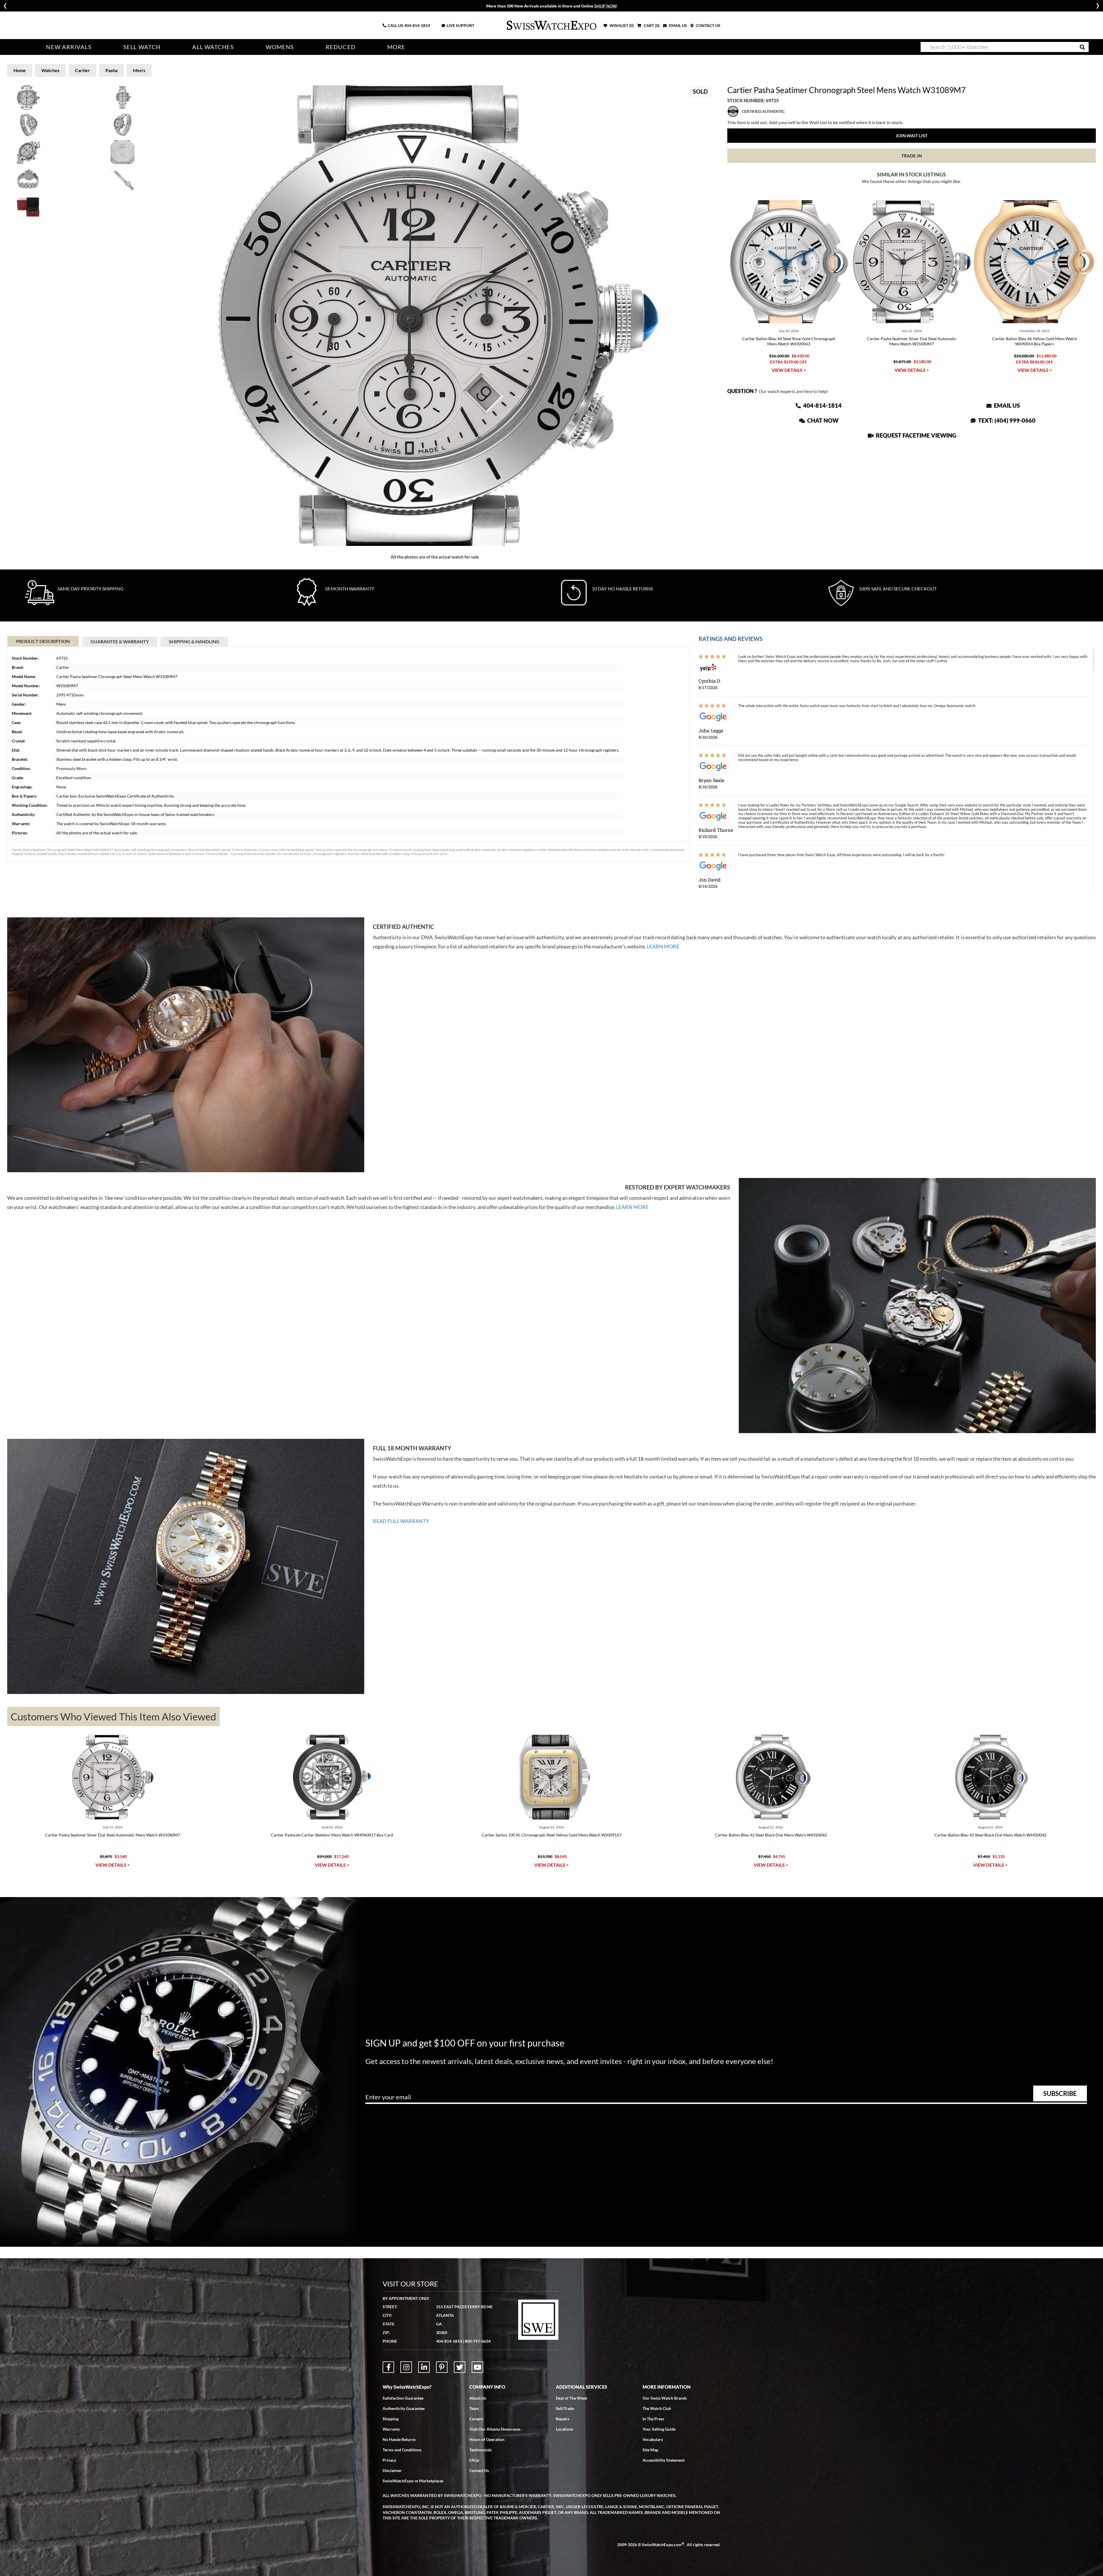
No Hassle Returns (399, 2439)
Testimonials (481, 2450)
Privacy (389, 2460)
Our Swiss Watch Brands (665, 2398)
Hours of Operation (487, 2439)
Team (474, 2408)
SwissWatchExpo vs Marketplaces (413, 2481)
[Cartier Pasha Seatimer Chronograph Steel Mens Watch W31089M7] (435, 316)
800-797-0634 (478, 2341)
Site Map (650, 2450)
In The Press (653, 2419)
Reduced (341, 47)
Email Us (1006, 405)
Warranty (391, 2429)
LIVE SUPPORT (460, 25)
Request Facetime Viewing (915, 435)
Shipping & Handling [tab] (194, 641)
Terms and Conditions (402, 2450)
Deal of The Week (572, 2398)
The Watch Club (657, 2408)
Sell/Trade (565, 2408)
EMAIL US (678, 25)
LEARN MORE (663, 946)
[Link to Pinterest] (442, 2367)
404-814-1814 (417, 25)
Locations (564, 2429)
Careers (476, 2419)
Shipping (391, 2419)
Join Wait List (912, 136)
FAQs (474, 2460)
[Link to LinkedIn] (424, 2367)
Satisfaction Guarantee (403, 2398)
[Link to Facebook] (388, 2367)
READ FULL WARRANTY (401, 1521)
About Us (478, 2398)
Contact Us (479, 2470)
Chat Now (822, 420)
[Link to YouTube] (477, 2367)
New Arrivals (69, 47)
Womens (280, 47)
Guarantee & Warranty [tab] (120, 641)
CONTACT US (708, 25)
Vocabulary (653, 2439)
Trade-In (912, 156)
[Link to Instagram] (406, 2367)
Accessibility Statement (664, 2460)
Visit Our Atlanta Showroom (495, 2429)
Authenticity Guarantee (404, 2408)
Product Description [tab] (43, 641)
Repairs (563, 2419)
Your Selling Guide (659, 2429)
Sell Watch (142, 47)
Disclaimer (392, 2470)
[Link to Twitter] (460, 2367)
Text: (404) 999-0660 (1006, 420)
